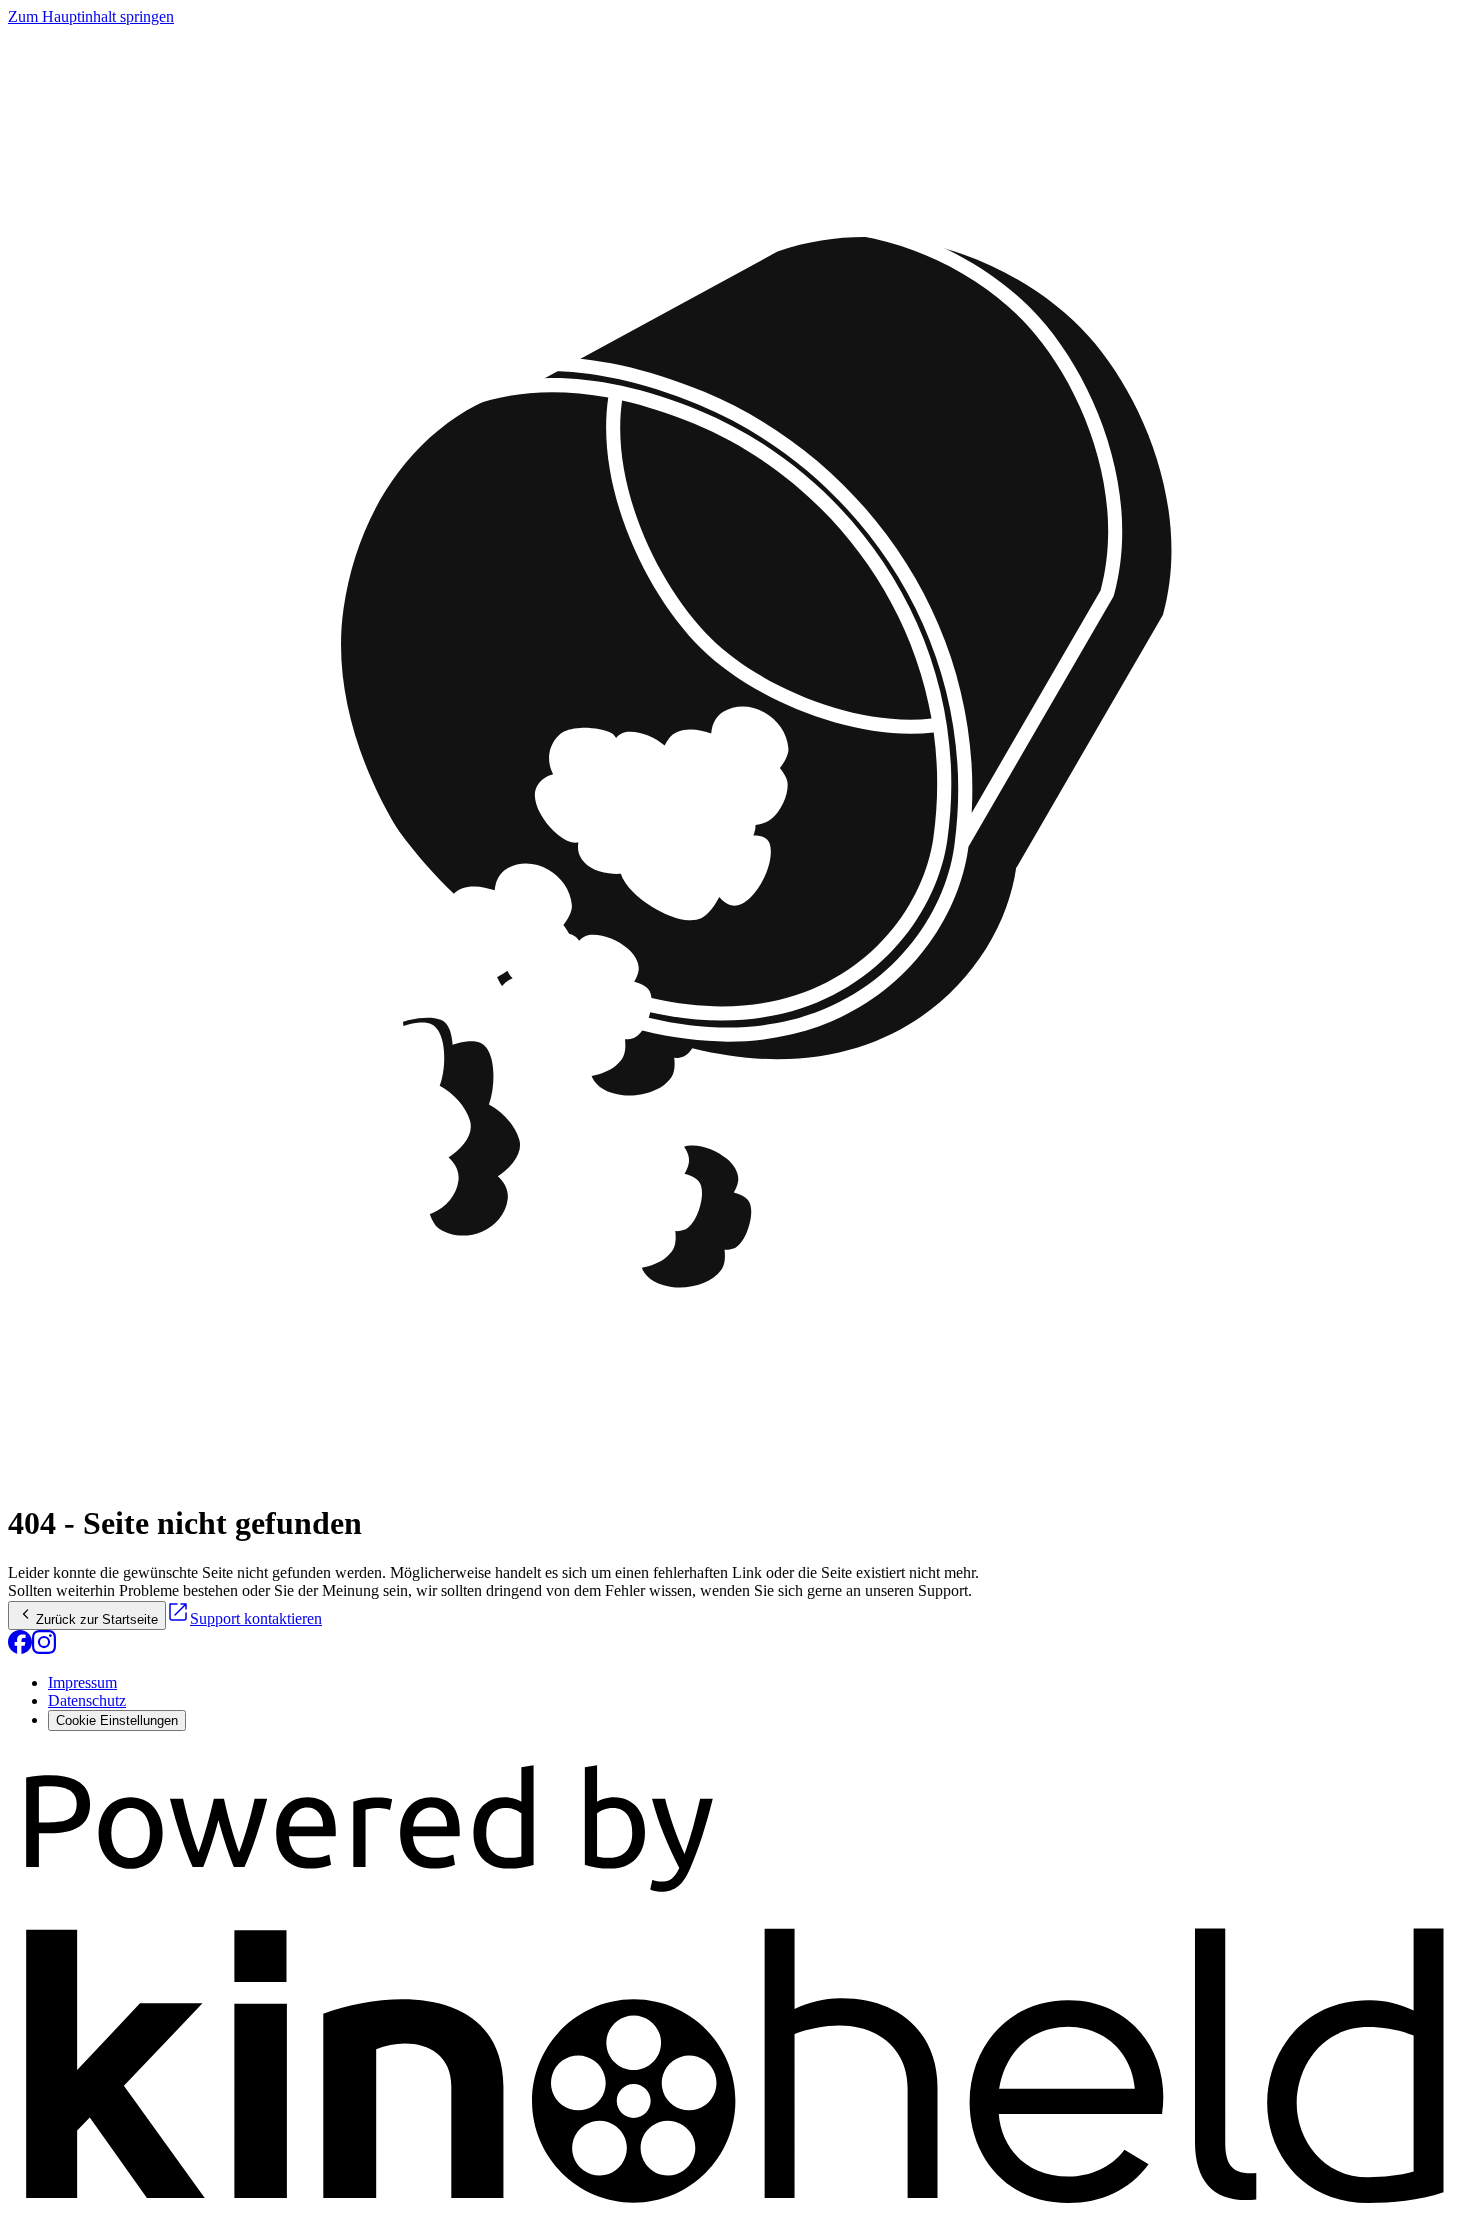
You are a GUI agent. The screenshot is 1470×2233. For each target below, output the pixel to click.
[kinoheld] (735, 2215)
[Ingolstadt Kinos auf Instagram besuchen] (44, 1648)
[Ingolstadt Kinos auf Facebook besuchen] (20, 1648)
